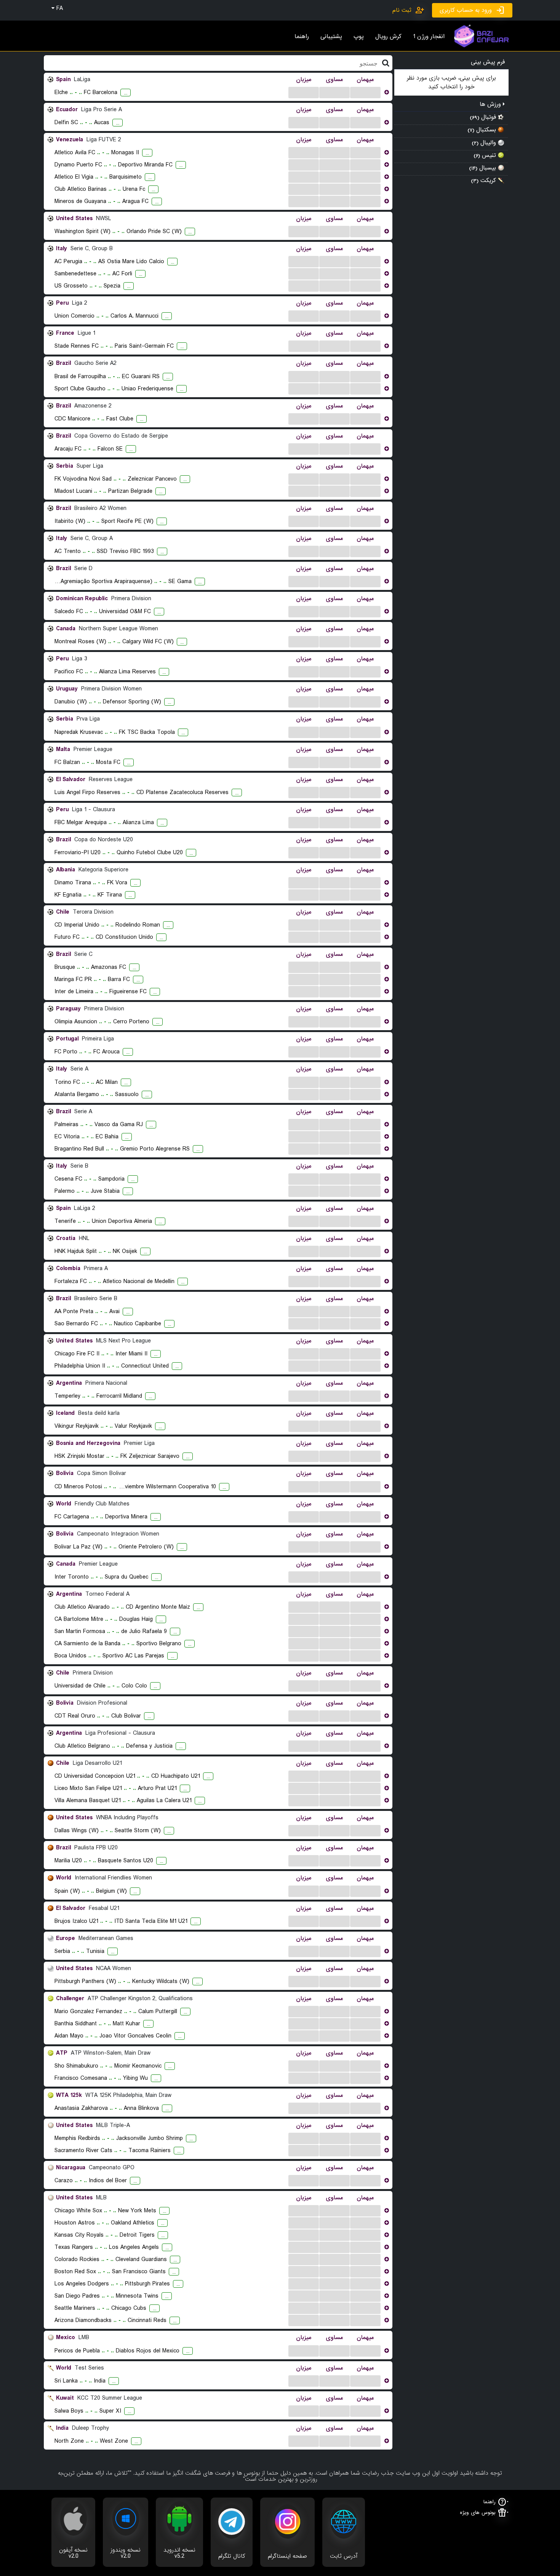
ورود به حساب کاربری (466, 10)
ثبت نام (402, 10)
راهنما (302, 37)
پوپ (359, 37)
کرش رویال (388, 37)
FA (59, 8)
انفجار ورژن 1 (429, 37)
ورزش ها (491, 104)
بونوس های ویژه (478, 2513)
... (304, 92)
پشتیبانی (331, 37)
